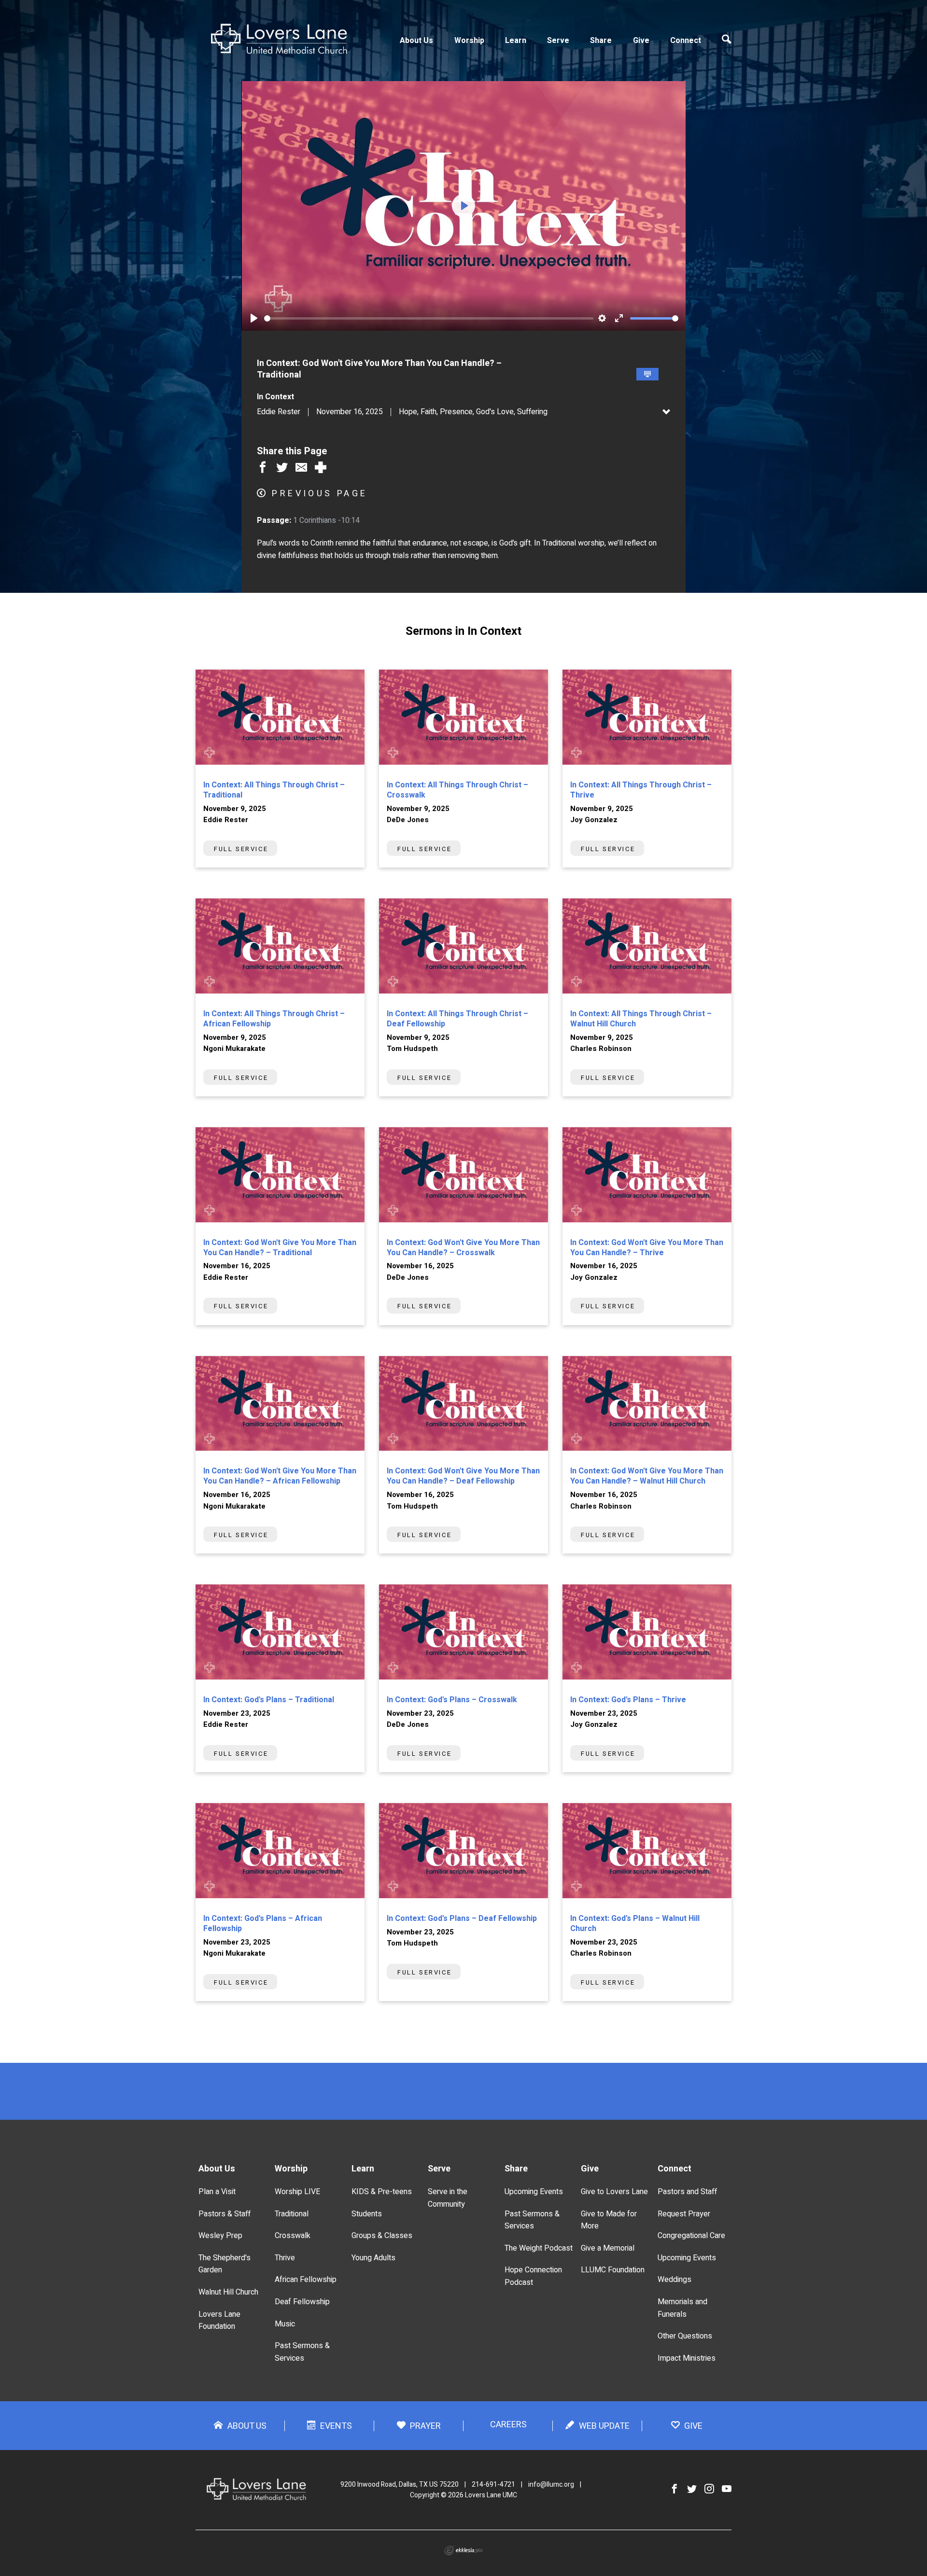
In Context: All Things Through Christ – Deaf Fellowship (457, 1019)
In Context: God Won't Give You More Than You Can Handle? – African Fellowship (280, 1476)
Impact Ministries (687, 2358)
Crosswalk (293, 2236)
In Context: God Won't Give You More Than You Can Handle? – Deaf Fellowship (463, 1476)
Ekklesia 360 (463, 2550)
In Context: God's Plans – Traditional (269, 1700)
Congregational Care (691, 2236)
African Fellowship (306, 2280)
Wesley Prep (220, 2236)
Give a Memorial (608, 2248)
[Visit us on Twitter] (692, 2489)
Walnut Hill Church (228, 2292)
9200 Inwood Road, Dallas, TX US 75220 (400, 2485)
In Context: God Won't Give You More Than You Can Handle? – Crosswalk (463, 1248)
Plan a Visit (217, 2192)
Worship (469, 41)
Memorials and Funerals (682, 2308)
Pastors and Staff (687, 2192)
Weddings (674, 2280)
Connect (686, 41)
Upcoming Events (534, 2192)
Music (285, 2324)
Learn (516, 41)
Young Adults (373, 2258)
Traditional (292, 2214)
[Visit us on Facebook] (674, 2489)
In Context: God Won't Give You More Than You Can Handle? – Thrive (647, 1248)
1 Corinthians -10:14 (326, 520)
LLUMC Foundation (613, 2270)
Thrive (285, 2258)
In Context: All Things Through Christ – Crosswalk (457, 790)
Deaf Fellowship (302, 2302)
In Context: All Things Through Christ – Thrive (641, 790)
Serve (558, 41)
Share (601, 41)
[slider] (429, 318)
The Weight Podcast (539, 2248)
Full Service (241, 849)
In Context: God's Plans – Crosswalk (452, 1700)
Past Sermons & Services (302, 2352)
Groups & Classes (382, 2236)
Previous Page (320, 494)
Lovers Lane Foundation (219, 2321)
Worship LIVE (297, 2192)
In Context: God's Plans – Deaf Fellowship (462, 1918)
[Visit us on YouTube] (727, 2489)
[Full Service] (647, 374)
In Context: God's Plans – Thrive (628, 1700)
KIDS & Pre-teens (382, 2192)
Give (641, 41)
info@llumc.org (551, 2485)
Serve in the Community (448, 2198)
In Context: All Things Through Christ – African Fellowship (274, 1019)
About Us (416, 41)
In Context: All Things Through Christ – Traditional (274, 790)
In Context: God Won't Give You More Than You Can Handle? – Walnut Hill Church (647, 1476)
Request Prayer (684, 2214)
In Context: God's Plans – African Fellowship (263, 1924)
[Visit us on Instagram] (709, 2489)
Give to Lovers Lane (614, 2192)
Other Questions (685, 2336)
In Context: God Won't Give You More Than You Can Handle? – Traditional (280, 1248)
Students (367, 2214)
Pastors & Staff (225, 2214)
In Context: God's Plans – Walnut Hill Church (635, 1924)
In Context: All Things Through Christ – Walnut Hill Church (641, 1019)
